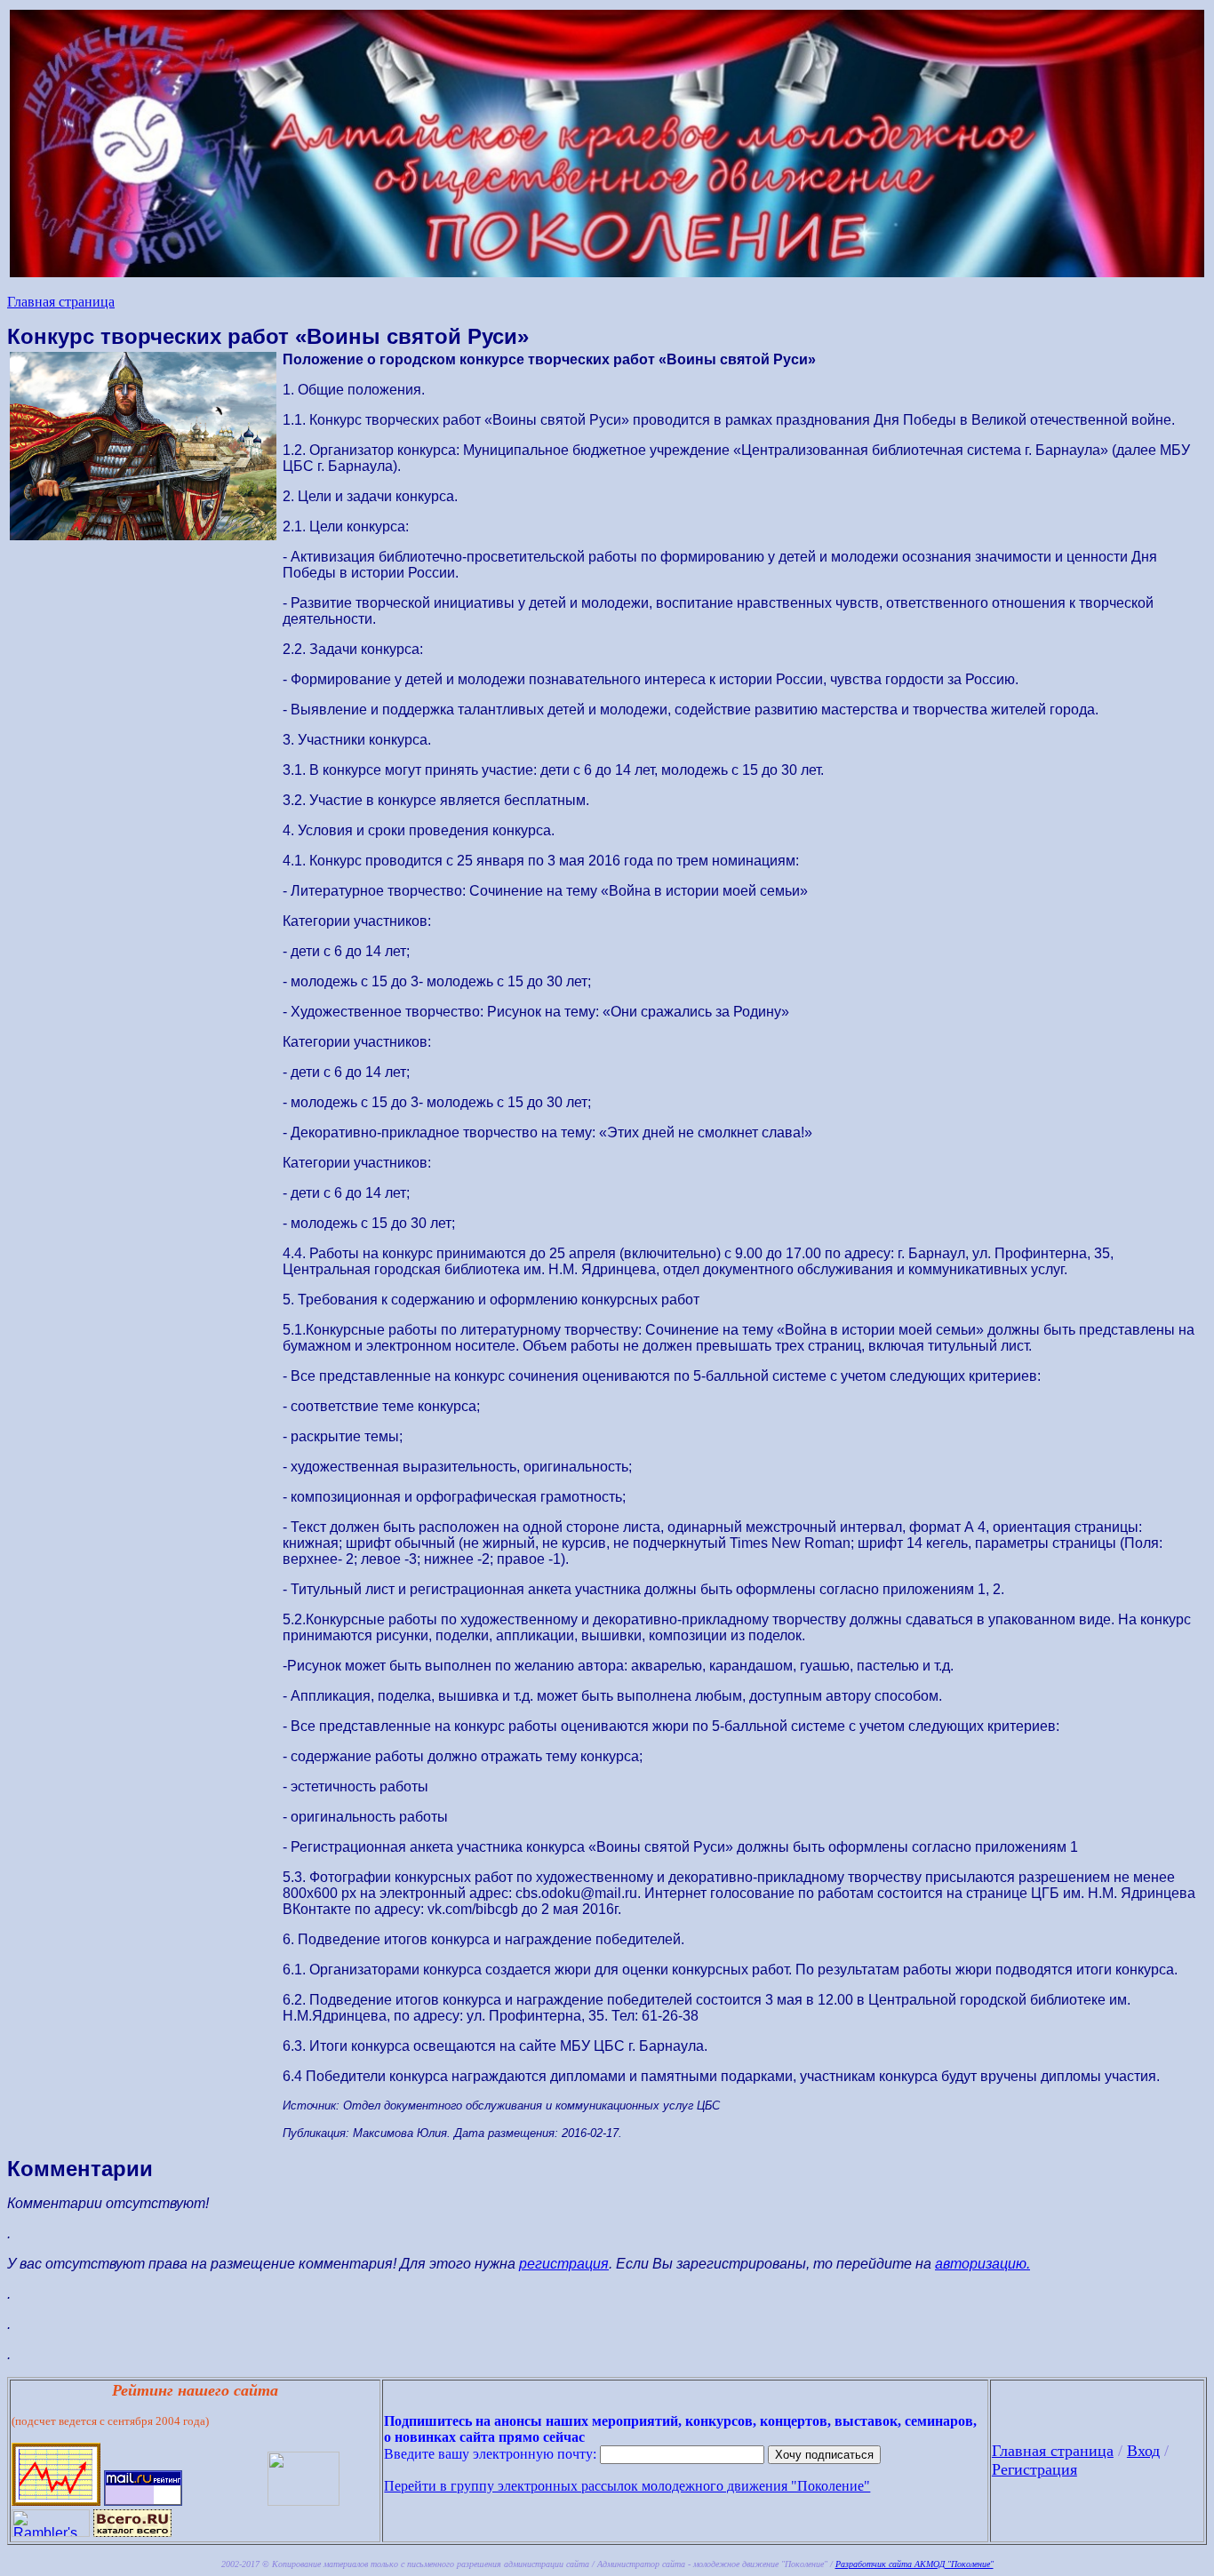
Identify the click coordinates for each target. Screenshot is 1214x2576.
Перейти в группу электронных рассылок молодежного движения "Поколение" (627, 2486)
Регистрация (1034, 2469)
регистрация (564, 2264)
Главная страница (61, 302)
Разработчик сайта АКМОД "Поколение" (914, 2564)
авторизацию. (982, 2264)
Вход (1143, 2451)
